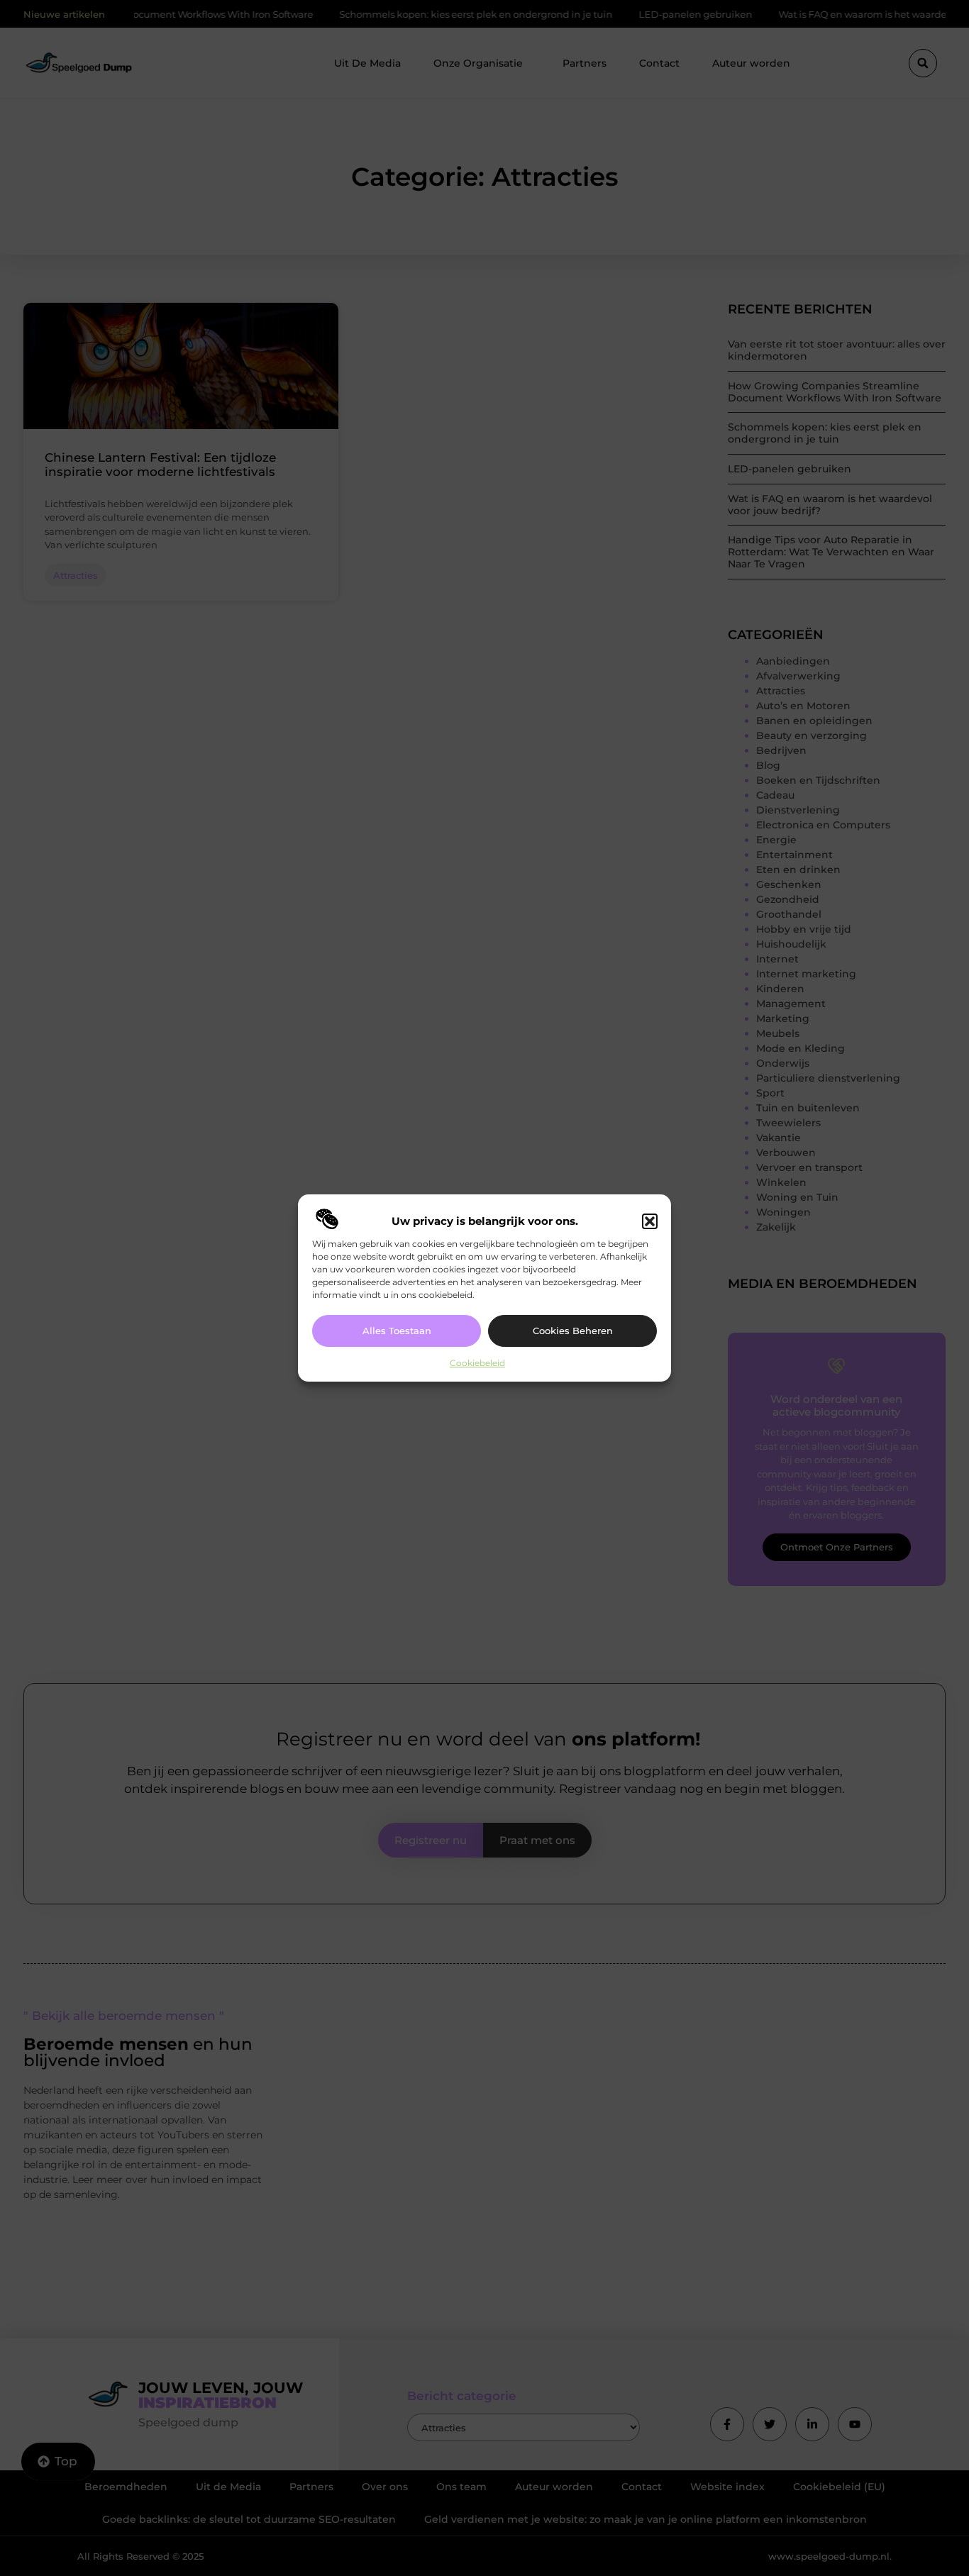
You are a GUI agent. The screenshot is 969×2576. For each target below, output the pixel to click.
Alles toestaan (397, 1331)
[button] (650, 1221)
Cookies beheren (573, 1331)
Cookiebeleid (477, 1363)
